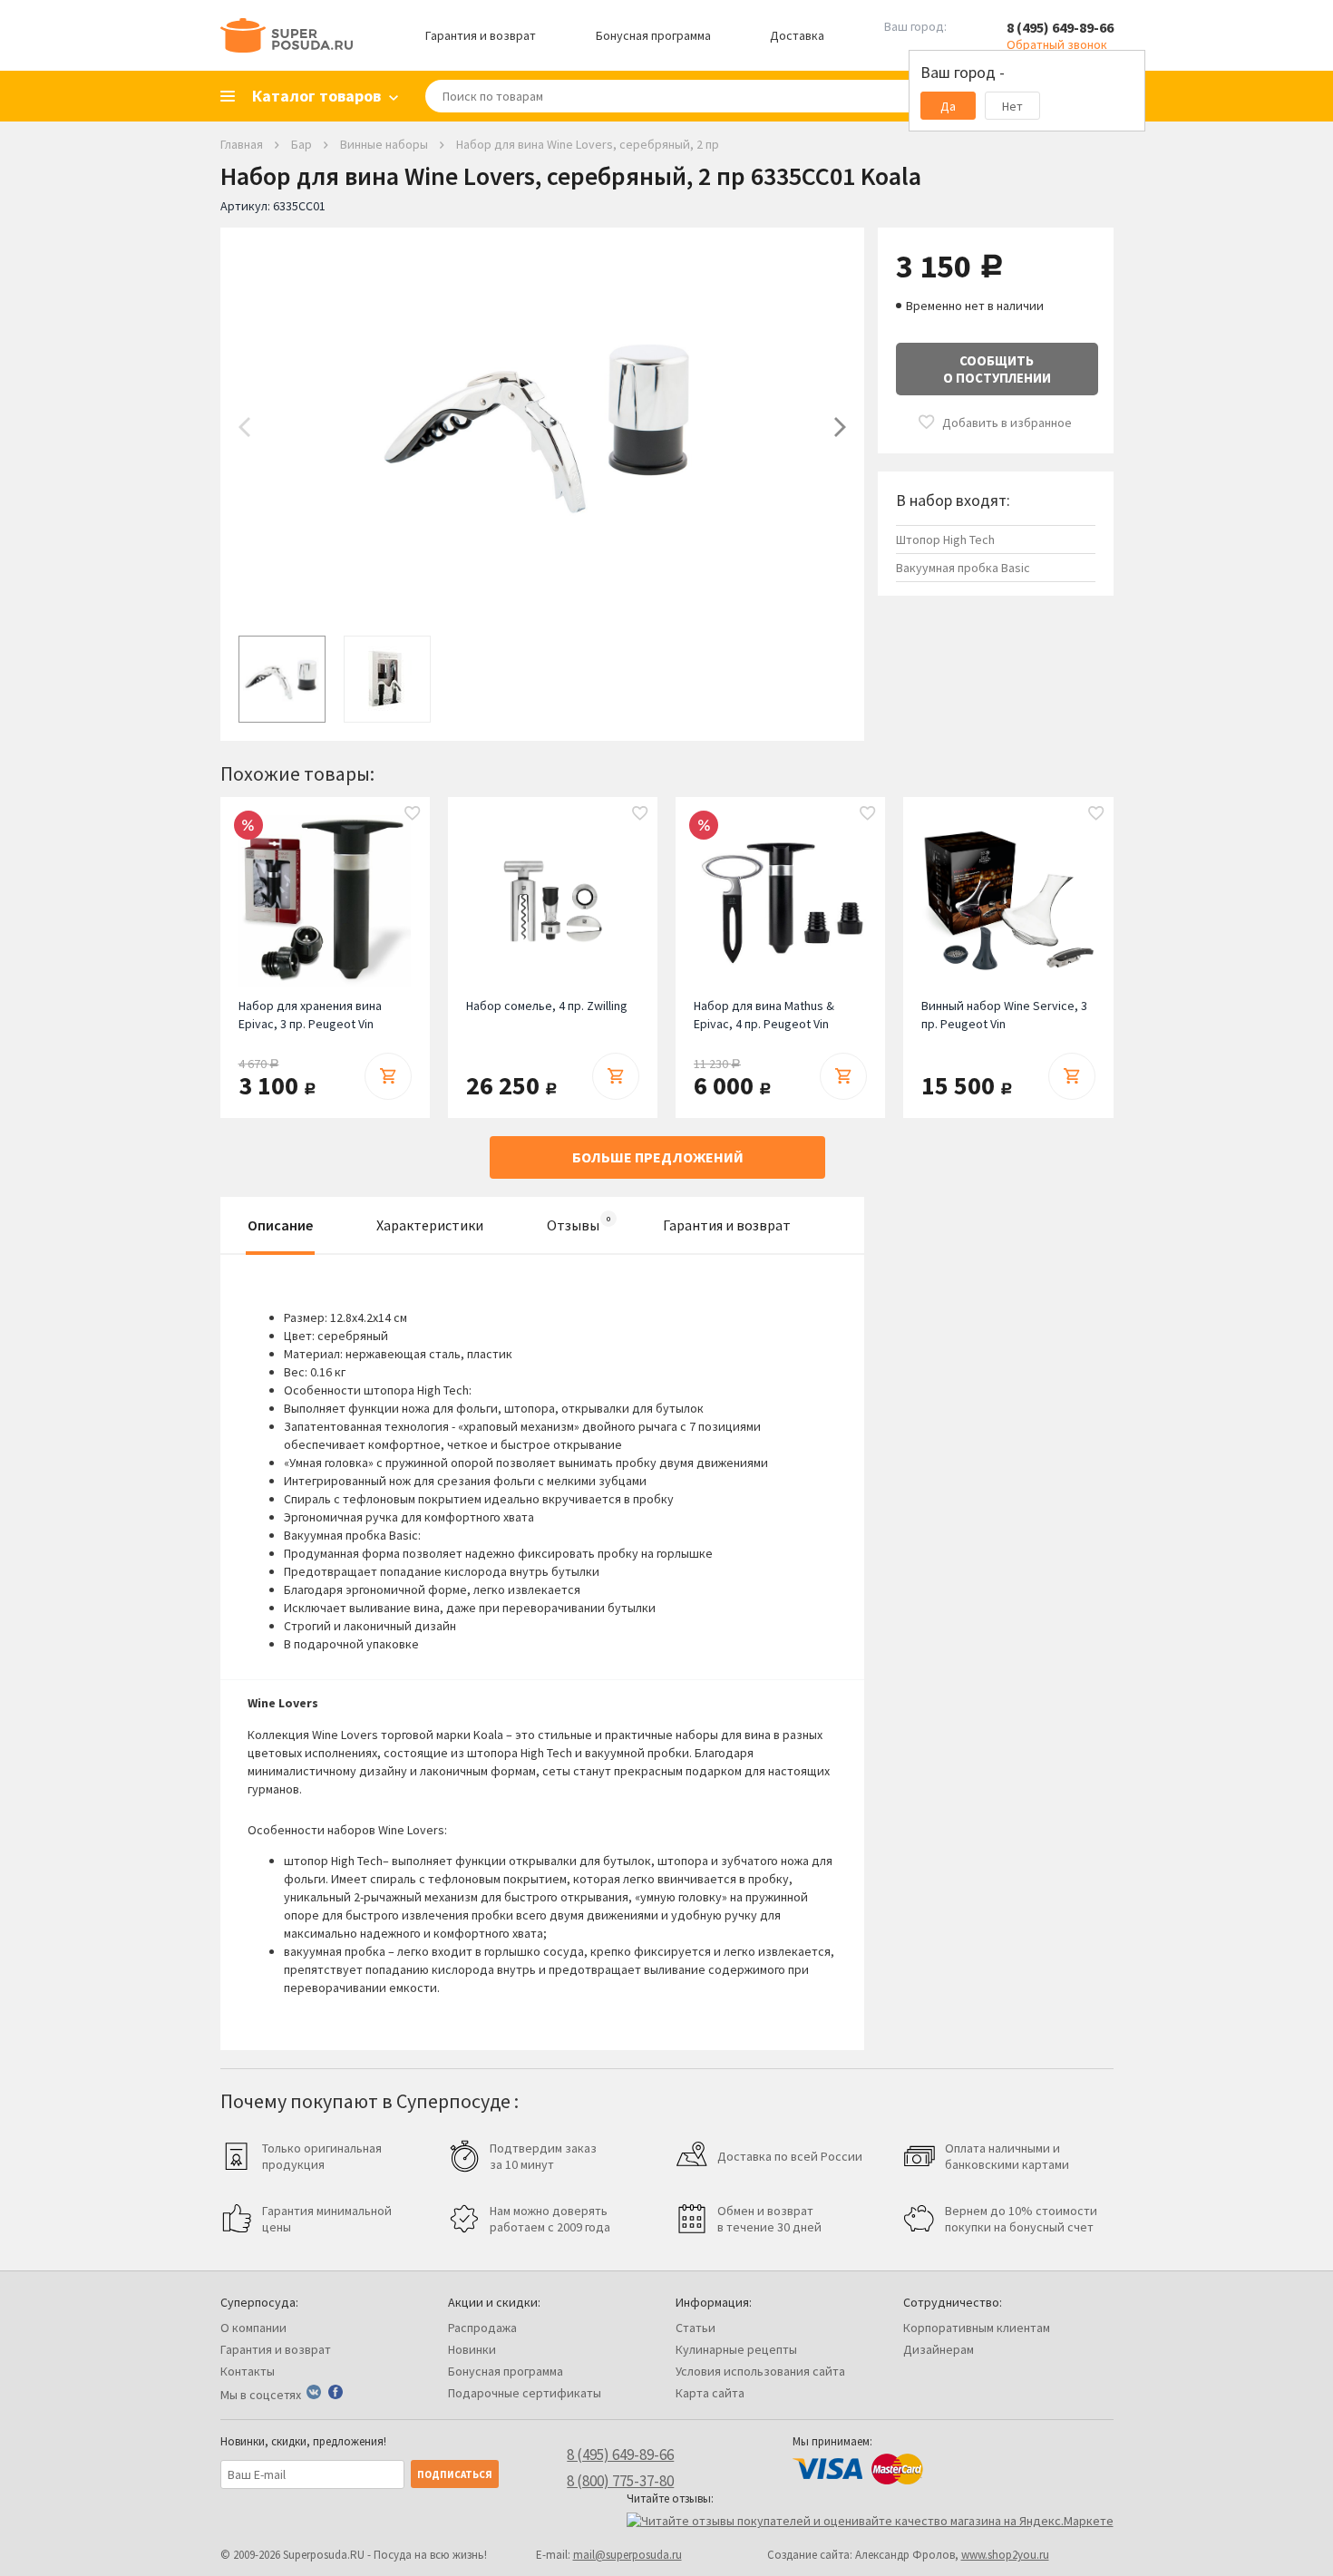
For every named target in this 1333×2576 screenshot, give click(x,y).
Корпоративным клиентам (977, 2328)
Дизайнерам (939, 2349)
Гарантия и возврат (481, 35)
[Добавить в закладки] (413, 814)
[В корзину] (388, 1076)
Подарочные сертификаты (525, 2393)
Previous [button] (244, 427)
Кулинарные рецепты (736, 2349)
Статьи (696, 2328)
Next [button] (840, 427)
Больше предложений (658, 1157)
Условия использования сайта (760, 2371)
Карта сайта (710, 2393)
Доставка (797, 35)
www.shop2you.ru (1005, 2555)
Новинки (472, 2349)
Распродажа (482, 2328)
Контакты (248, 2371)
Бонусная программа (653, 35)
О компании (253, 2328)
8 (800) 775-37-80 (620, 2481)
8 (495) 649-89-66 (1060, 27)
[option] (542, 427)
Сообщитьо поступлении (997, 369)
